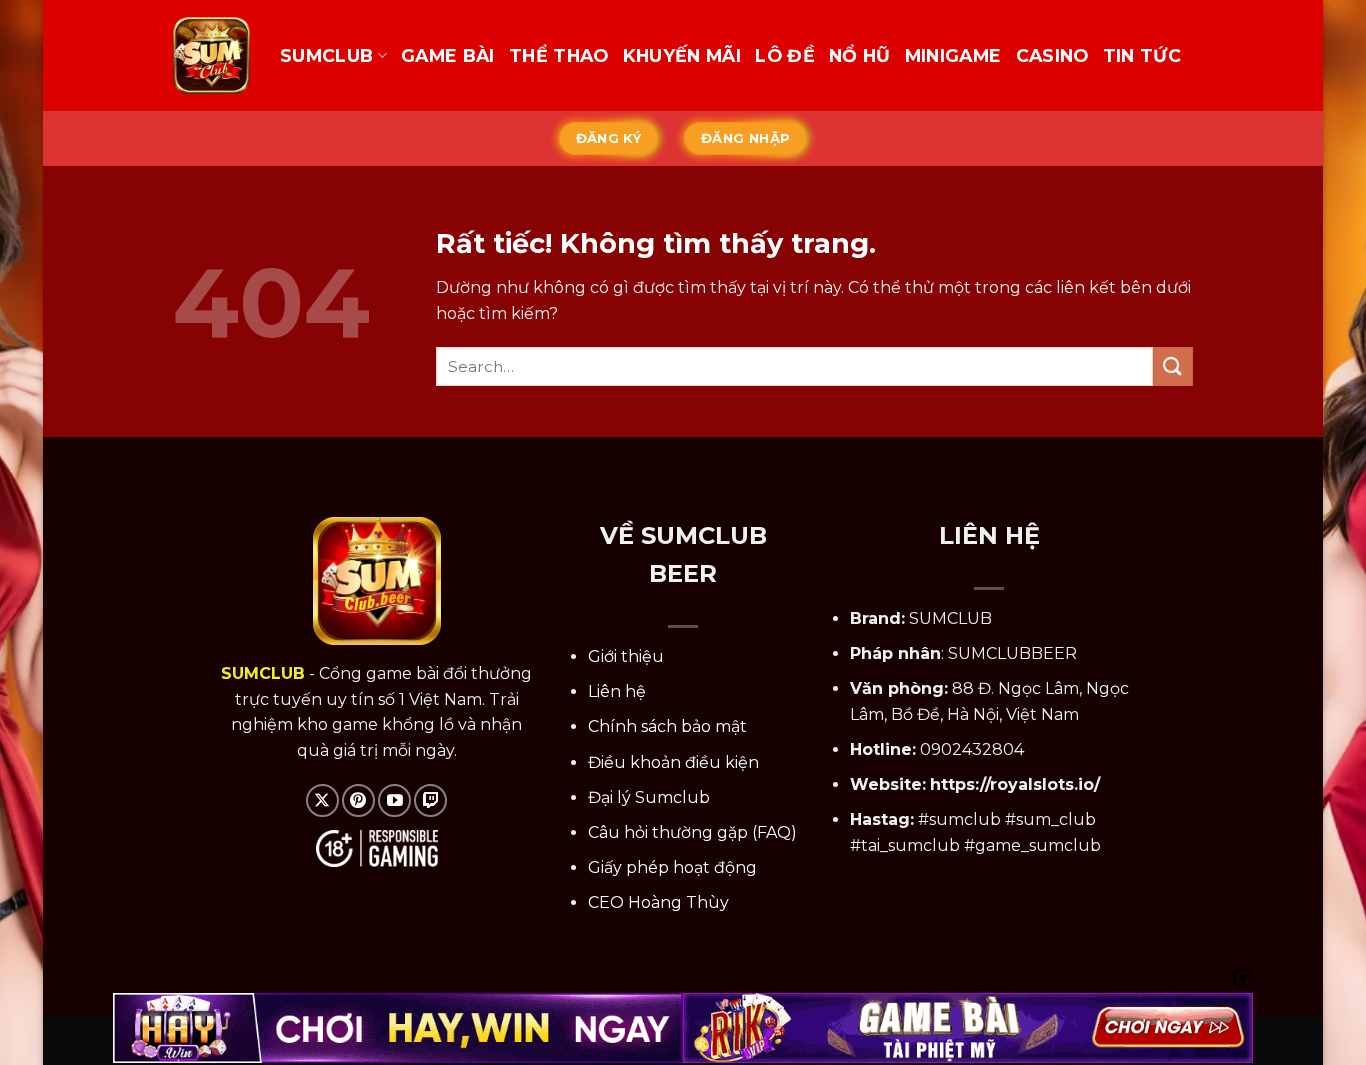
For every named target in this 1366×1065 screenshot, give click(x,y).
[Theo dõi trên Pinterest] (358, 800)
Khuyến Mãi (682, 55)
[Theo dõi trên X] (322, 800)
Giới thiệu (626, 656)
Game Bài (448, 55)
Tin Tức (1142, 55)
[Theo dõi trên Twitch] (430, 800)
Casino (1052, 55)
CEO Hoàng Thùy (658, 902)
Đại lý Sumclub (649, 797)
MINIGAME (953, 55)
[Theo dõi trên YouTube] (394, 800)
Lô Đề (785, 55)
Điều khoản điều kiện (673, 762)
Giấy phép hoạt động (672, 867)
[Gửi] (1173, 366)
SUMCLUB (326, 55)
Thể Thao (559, 55)
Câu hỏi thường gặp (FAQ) (692, 832)
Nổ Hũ (860, 55)
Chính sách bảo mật (667, 726)
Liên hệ (617, 691)
